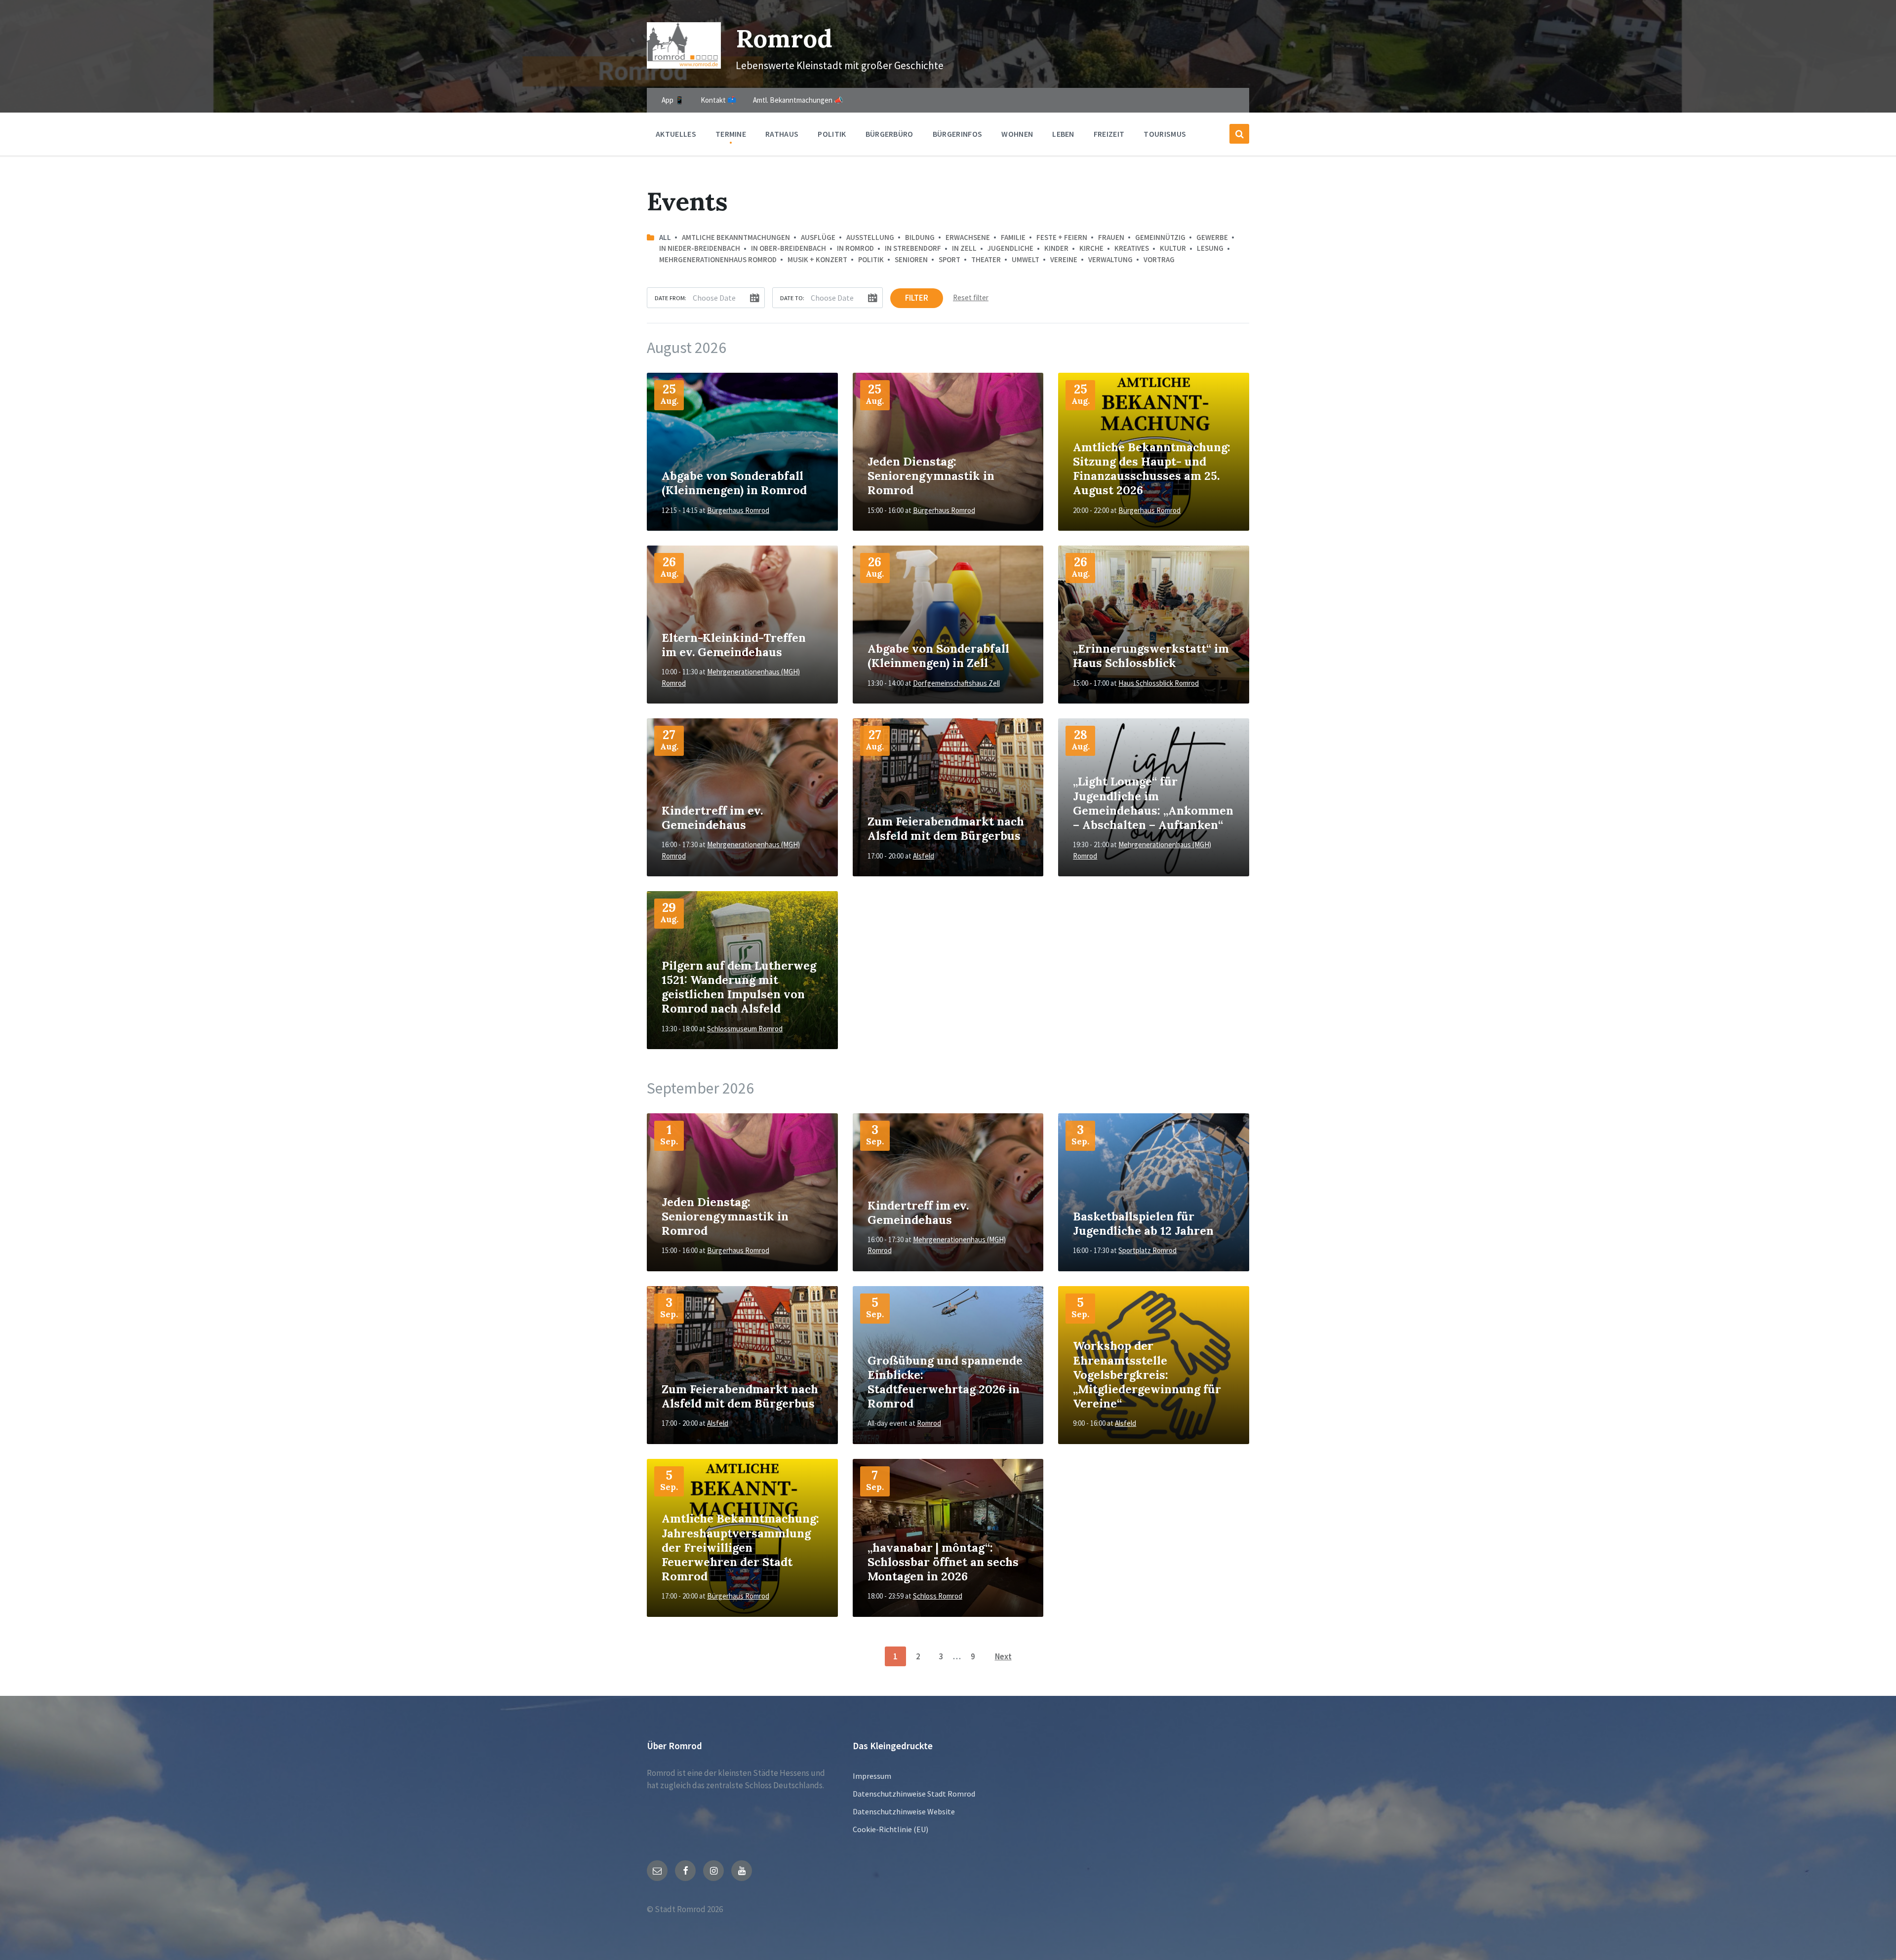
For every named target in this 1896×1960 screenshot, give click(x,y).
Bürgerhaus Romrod (738, 510)
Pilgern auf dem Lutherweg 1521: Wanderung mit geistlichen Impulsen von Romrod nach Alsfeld (739, 987)
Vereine (1064, 259)
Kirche (1091, 248)
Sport (949, 259)
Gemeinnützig (1160, 237)
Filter (917, 298)
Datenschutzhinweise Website (904, 1811)
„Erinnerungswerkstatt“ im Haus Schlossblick (1151, 655)
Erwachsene (968, 237)
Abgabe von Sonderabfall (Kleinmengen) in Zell (938, 655)
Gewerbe (1212, 237)
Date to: (792, 298)
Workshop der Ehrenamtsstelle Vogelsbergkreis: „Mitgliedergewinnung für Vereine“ (1147, 1374)
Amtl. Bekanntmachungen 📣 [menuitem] (798, 100)
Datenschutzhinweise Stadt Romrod (914, 1794)
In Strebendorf (913, 248)
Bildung (920, 237)
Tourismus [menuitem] (1165, 134)
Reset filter (971, 297)
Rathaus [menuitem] (782, 134)
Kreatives (1132, 248)
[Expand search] (1239, 134)
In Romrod (855, 248)
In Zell (964, 248)
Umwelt (1026, 259)
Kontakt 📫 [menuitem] (719, 100)
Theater (986, 259)
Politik (871, 259)
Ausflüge (818, 237)
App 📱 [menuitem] (673, 100)
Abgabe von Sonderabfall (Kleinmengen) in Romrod (734, 483)
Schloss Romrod (938, 1596)
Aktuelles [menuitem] (676, 134)
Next (1003, 1656)
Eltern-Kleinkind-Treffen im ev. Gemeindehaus (734, 645)
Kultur (1173, 248)
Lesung (1210, 248)
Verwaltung (1110, 259)
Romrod (784, 38)
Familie (1013, 237)
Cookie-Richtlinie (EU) (890, 1829)
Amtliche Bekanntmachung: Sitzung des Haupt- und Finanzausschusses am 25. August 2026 (1152, 469)
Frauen (1111, 237)
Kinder (1056, 248)
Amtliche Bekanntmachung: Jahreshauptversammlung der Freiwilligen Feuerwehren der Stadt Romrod (740, 1547)
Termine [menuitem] (731, 134)
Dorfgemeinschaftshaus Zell (956, 683)
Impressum (872, 1776)
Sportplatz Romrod (1147, 1250)
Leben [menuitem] (1063, 134)
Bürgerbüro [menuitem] (889, 134)
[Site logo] (684, 66)
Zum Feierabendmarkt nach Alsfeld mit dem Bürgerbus (946, 828)
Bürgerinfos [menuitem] (958, 134)
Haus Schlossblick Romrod (1159, 683)
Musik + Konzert (817, 259)
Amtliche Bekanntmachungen (736, 237)
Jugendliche (1010, 248)
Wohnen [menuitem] (1017, 134)
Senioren (911, 259)
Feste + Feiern (1062, 237)
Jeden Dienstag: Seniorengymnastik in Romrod (931, 475)
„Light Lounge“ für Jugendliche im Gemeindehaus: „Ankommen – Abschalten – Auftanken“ (1153, 803)
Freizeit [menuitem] (1109, 134)
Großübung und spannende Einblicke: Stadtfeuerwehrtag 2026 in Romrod (945, 1382)
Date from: (671, 298)
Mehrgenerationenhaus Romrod (718, 259)
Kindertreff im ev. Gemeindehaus (712, 817)
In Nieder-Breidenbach (700, 248)
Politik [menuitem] (832, 134)
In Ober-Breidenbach (789, 248)
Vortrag (1159, 259)
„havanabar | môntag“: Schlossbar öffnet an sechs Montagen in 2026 (943, 1562)
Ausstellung (870, 237)
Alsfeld (924, 856)
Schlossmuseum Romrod (745, 1029)
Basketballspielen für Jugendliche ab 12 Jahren (1143, 1223)
